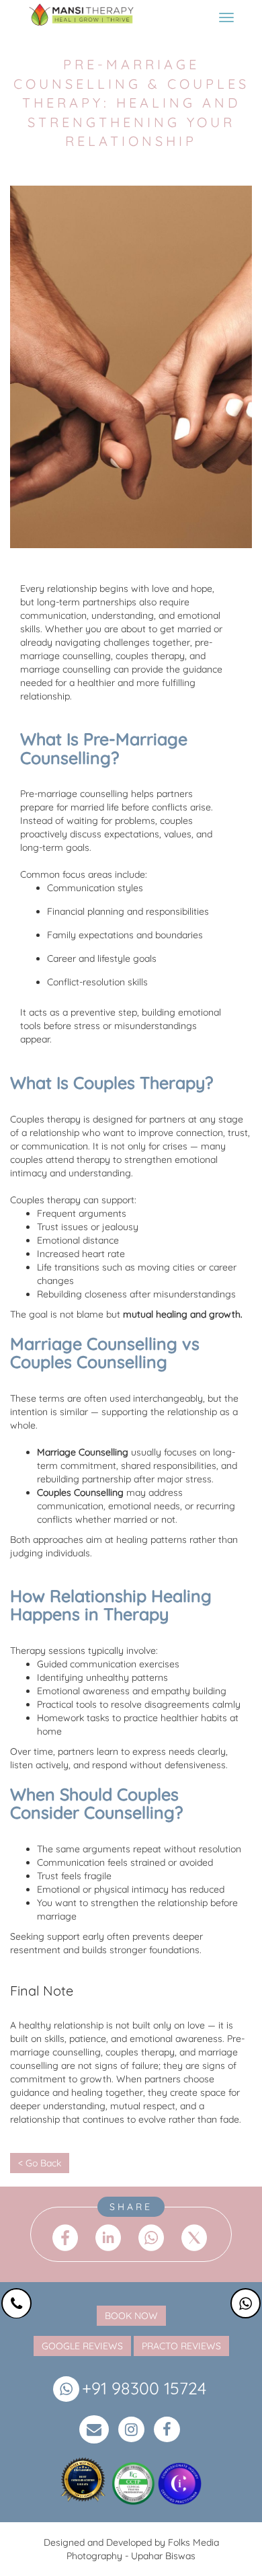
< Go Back (40, 2163)
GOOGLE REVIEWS (82, 2346)
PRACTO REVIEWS (181, 2346)
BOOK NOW (131, 2316)
